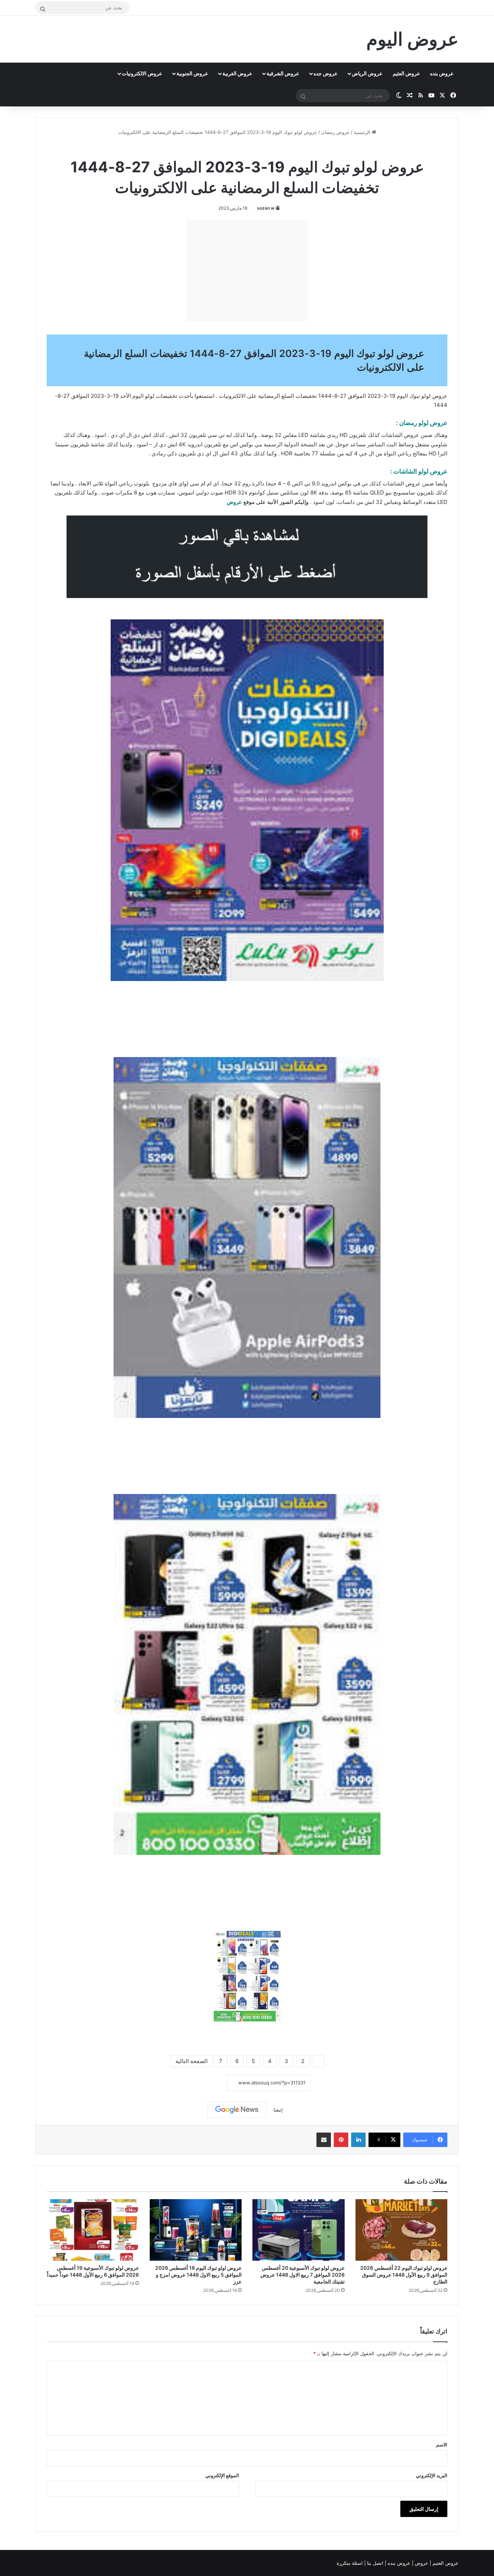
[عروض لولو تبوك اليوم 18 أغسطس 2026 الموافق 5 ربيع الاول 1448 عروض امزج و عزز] (196, 2230)
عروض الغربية (237, 73)
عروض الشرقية (283, 73)
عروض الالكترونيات (142, 73)
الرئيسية (363, 132)
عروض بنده (442, 73)
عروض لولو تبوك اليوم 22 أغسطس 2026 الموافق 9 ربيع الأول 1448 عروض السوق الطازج (404, 2275)
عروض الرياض (367, 73)
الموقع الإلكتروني (222, 2475)
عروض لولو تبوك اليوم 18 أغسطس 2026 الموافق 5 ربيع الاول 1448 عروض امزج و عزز (198, 2275)
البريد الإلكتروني (432, 2475)
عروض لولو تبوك (229, 148)
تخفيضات (167, 396)
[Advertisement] (247, 270)
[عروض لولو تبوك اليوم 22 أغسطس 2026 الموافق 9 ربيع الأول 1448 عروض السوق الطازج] (402, 2230)
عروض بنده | (398, 2563)
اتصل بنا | (374, 2563)
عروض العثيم (406, 73)
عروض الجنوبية (192, 73)
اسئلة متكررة (350, 2563)
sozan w (266, 208)
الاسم (442, 2445)
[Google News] (237, 2110)
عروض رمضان (335, 132)
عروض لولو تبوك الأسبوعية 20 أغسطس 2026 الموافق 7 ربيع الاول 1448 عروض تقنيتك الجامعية (303, 2275)
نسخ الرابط (205, 2083)
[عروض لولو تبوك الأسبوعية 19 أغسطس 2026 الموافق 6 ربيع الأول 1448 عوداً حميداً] (93, 2230)
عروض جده (325, 73)
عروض (234, 502)
